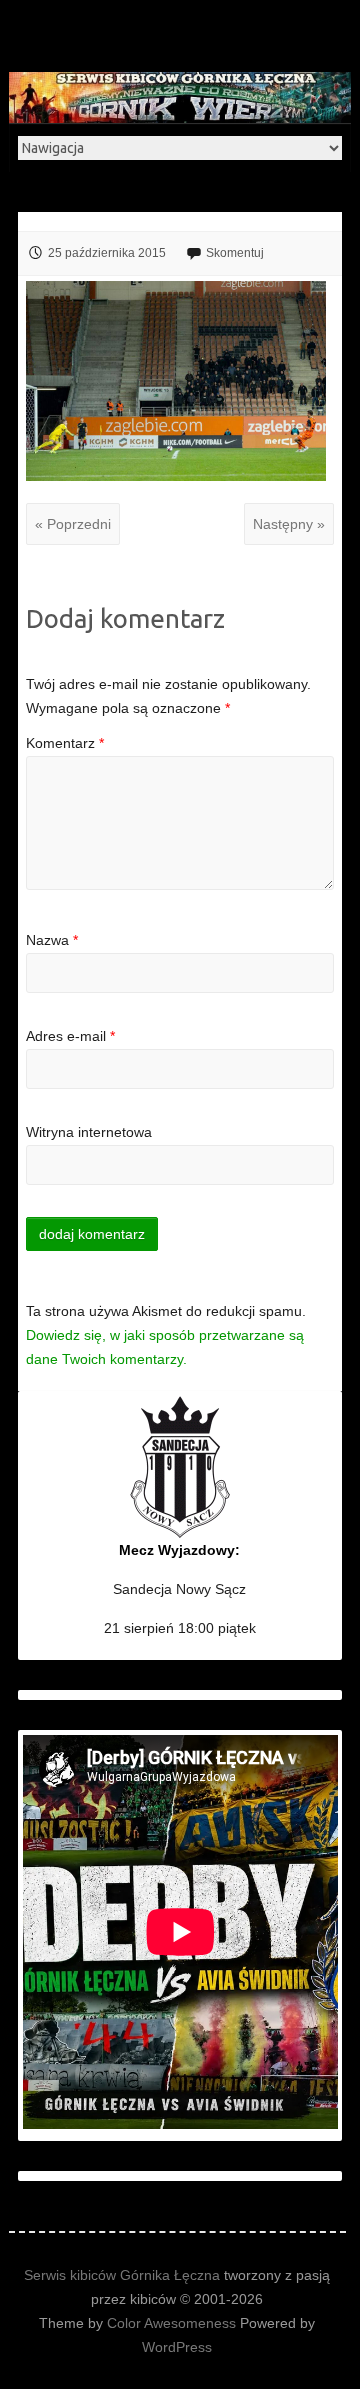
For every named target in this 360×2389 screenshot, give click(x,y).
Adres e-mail (70, 1036)
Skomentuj (235, 253)
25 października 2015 (107, 253)
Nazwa (52, 940)
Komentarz (65, 743)
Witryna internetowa (89, 1132)
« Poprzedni (73, 524)
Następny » (289, 524)
